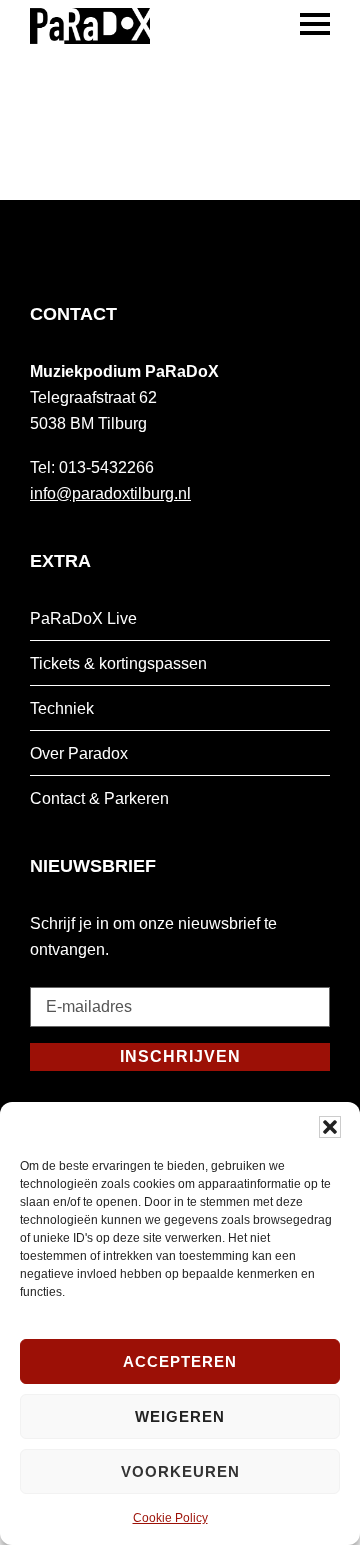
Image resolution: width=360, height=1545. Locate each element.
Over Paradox (79, 753)
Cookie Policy (170, 1518)
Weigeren (180, 1416)
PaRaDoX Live (83, 618)
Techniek (62, 708)
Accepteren (180, 1361)
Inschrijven (180, 1056)
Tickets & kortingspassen (118, 663)
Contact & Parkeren (99, 798)
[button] (330, 1127)
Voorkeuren (180, 1471)
